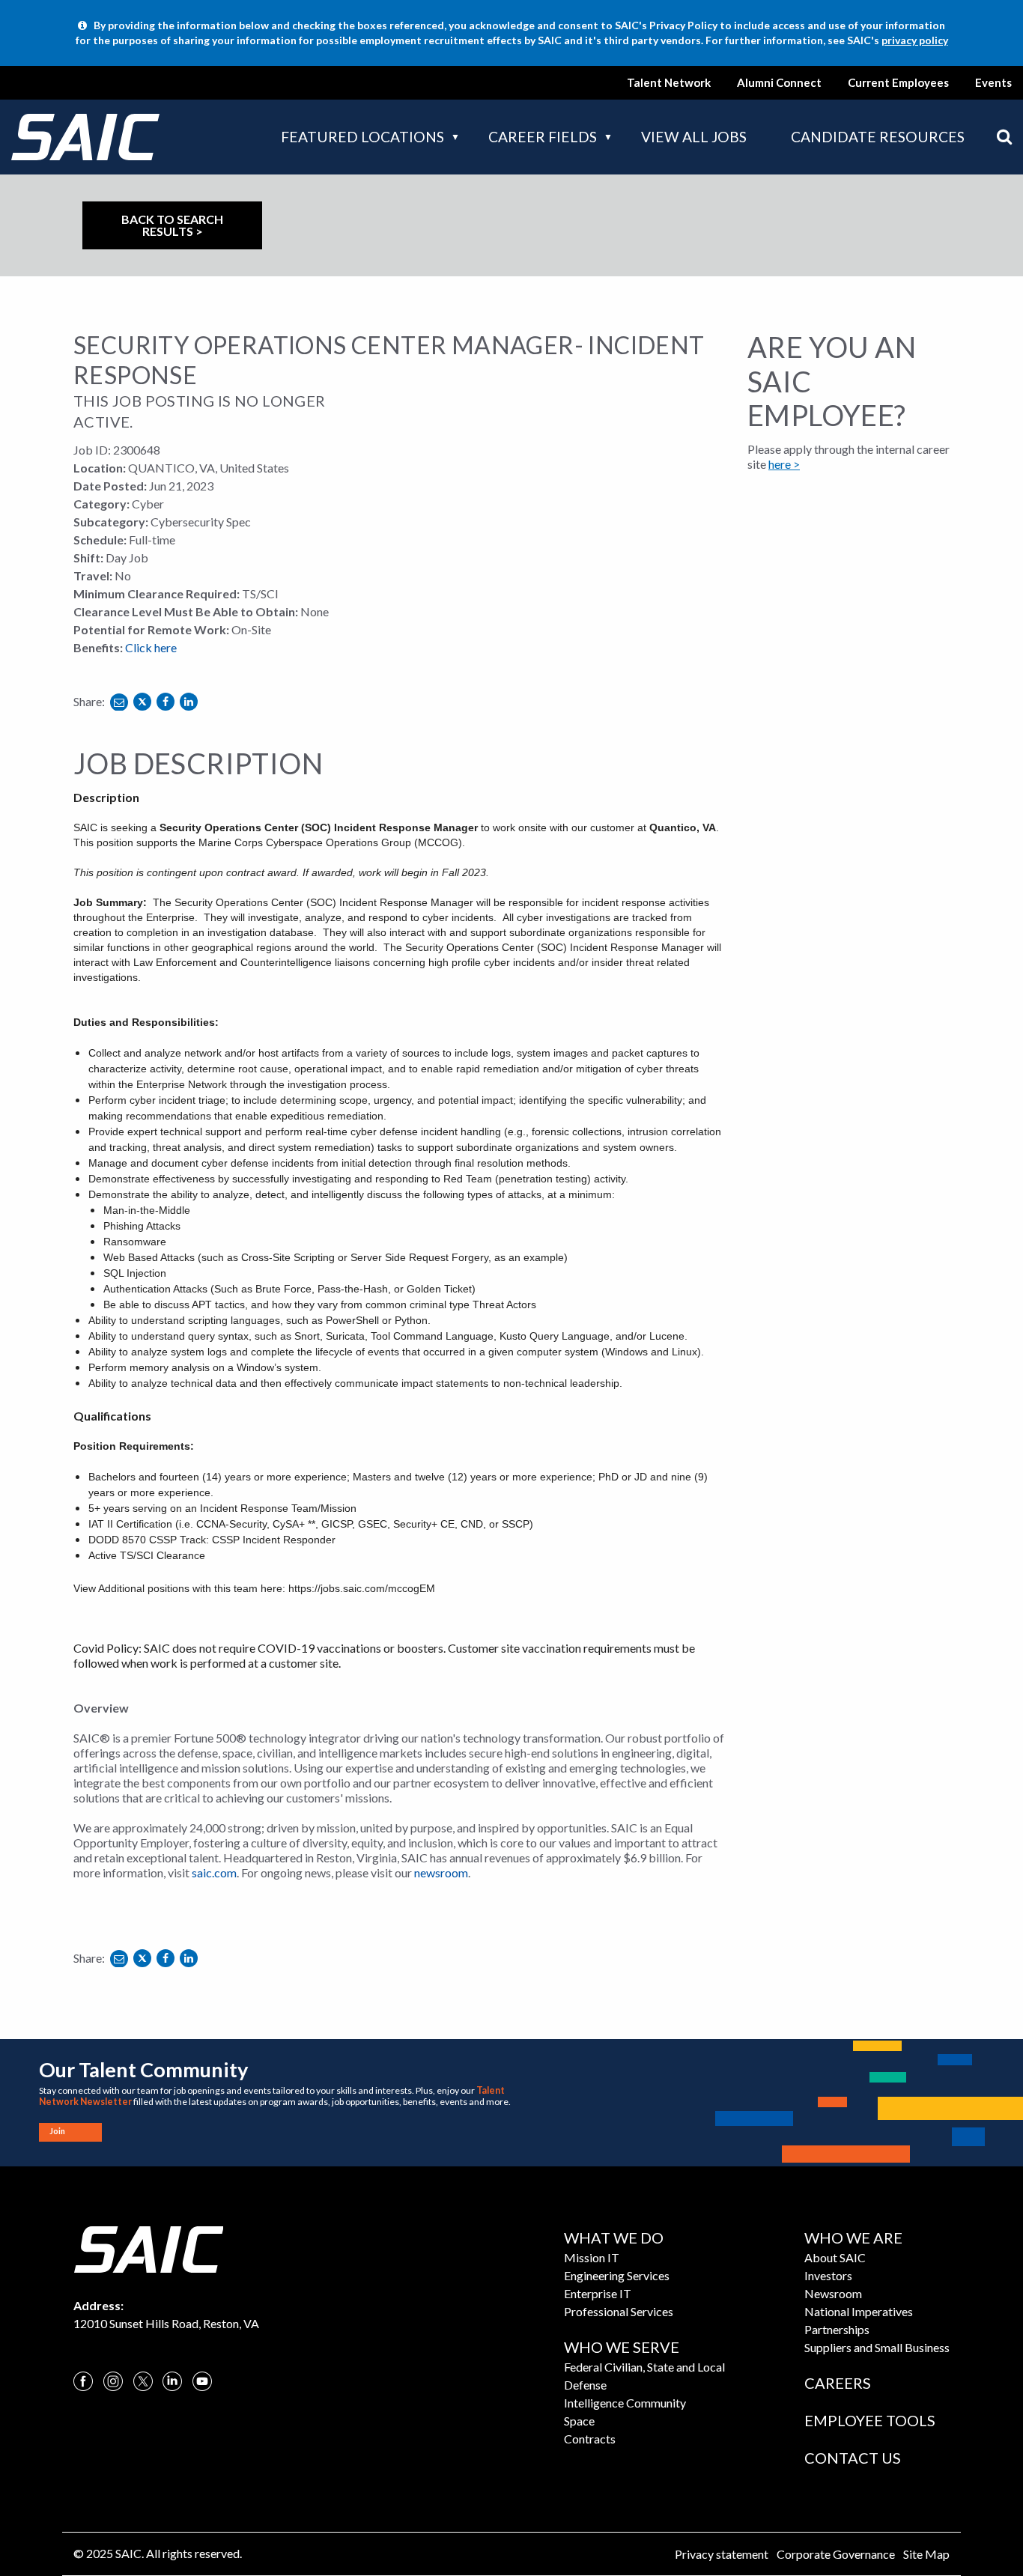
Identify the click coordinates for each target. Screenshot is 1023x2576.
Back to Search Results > (172, 225)
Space (579, 2421)
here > (784, 464)
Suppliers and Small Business (877, 2347)
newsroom (441, 1872)
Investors (828, 2275)
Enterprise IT (598, 2293)
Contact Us (853, 2458)
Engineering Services (617, 2275)
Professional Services (619, 2311)
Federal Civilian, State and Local (644, 2367)
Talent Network (669, 82)
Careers (838, 2383)
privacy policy (915, 40)
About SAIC (835, 2257)
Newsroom (833, 2293)
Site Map (926, 2554)
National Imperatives (859, 2311)
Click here (151, 647)
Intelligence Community (625, 2403)
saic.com (214, 1872)
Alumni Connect (779, 82)
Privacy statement (722, 2554)
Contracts (590, 2439)
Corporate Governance (836, 2554)
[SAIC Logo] (148, 2248)
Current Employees (898, 82)
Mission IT (592, 2257)
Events (993, 82)
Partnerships (837, 2329)
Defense (585, 2385)
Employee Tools (870, 2420)
